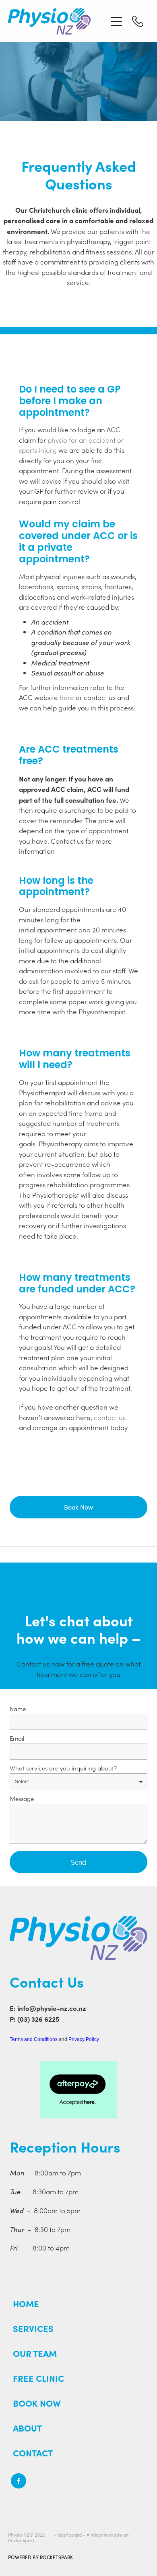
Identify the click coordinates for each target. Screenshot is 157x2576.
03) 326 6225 (40, 2019)
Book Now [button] (78, 1507)
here (67, 697)
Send (78, 1862)
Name (18, 1709)
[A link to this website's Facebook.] (19, 2481)
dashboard (70, 2535)
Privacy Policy (84, 2039)
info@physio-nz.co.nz (52, 2008)
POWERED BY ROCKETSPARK (40, 2557)
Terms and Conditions (34, 2039)
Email (17, 1739)
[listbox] (78, 1782)
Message (22, 1799)
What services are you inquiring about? (63, 1768)
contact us (110, 1417)
